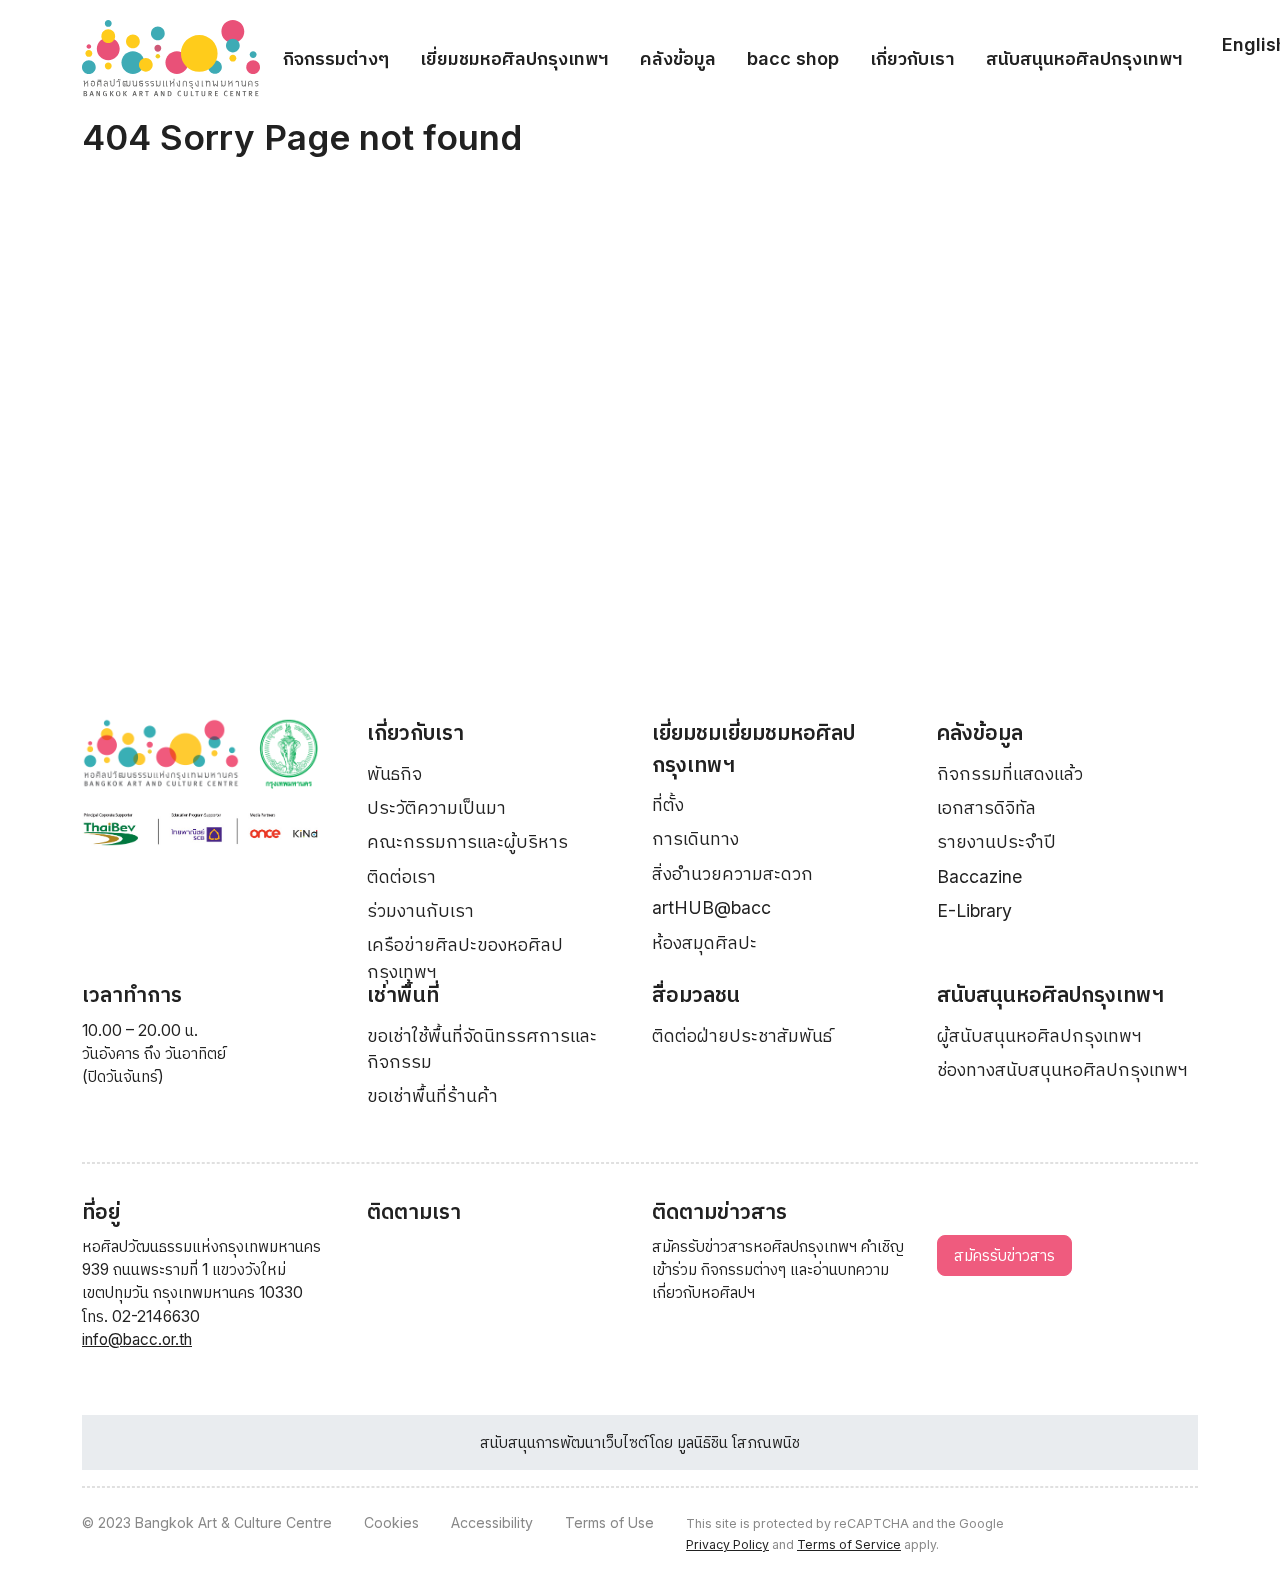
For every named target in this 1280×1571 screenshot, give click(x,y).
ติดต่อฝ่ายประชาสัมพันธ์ (742, 1035)
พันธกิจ (394, 773)
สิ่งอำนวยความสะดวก (732, 873)
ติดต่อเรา (401, 876)
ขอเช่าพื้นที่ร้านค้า (432, 1095)
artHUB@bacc (711, 907)
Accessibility (492, 1522)
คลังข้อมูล (678, 58)
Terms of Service (849, 1544)
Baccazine (979, 876)
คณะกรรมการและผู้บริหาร (467, 841)
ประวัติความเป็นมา (436, 807)
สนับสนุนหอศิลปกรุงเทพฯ (1084, 58)
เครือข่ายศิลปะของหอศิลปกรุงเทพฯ (465, 957)
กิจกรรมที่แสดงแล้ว (1010, 773)
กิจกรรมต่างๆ (336, 58)
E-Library (974, 910)
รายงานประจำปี (996, 841)
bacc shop (793, 58)
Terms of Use (609, 1522)
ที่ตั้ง (668, 804)
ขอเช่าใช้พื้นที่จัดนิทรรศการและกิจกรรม (482, 1048)
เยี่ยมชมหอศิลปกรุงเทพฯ (514, 58)
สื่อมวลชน (696, 994)
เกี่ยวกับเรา (912, 58)
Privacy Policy (727, 1544)
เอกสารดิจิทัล (986, 807)
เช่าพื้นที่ (403, 994)
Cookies (391, 1522)
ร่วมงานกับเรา (420, 910)
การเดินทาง (695, 838)
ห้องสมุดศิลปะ (704, 942)
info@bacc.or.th (137, 1339)
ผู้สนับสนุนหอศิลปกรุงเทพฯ (1039, 1035)
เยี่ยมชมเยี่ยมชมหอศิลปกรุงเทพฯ (753, 748)
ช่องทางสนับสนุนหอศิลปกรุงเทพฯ (1062, 1069)
